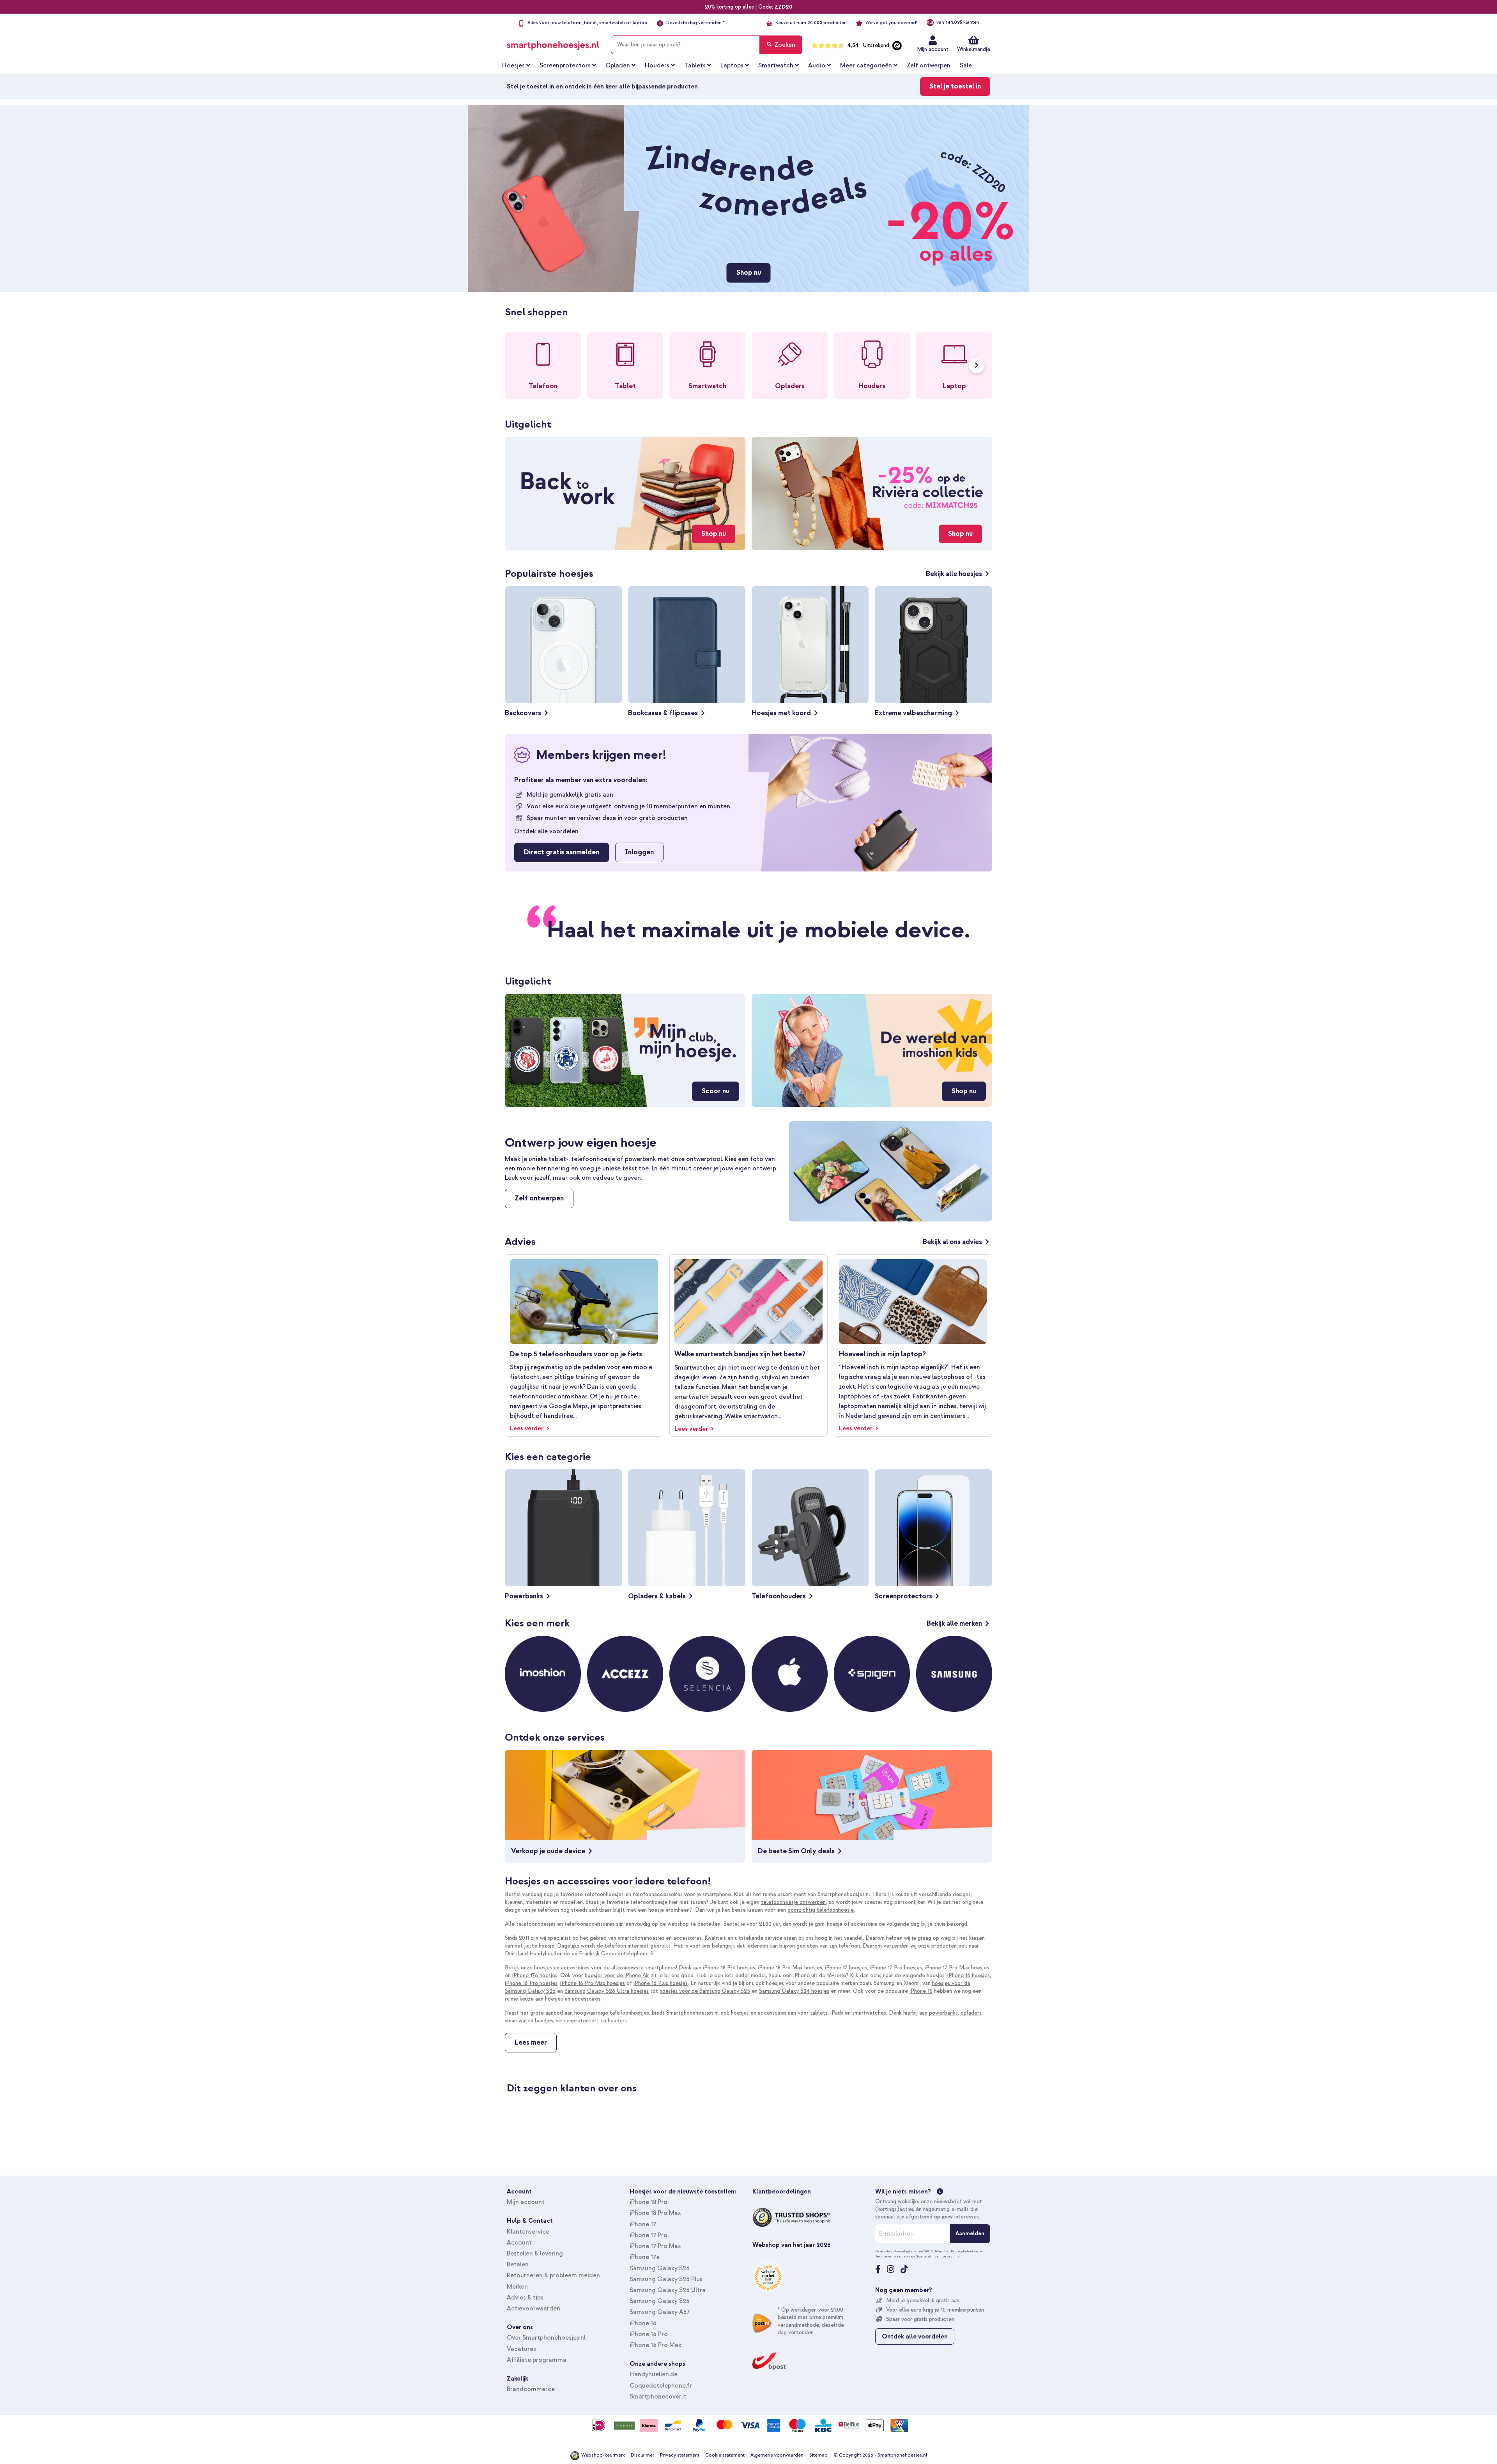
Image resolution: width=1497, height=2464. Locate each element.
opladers (971, 2013)
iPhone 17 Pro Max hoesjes (957, 1968)
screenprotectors (577, 2021)
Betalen (518, 2264)
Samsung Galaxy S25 (659, 2301)
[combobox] (707, 45)
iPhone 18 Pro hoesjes (729, 1968)
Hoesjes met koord (781, 713)
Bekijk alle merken (954, 1624)
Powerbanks (524, 1596)
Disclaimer (642, 2455)
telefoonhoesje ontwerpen (793, 1902)
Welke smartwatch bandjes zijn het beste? (740, 1354)
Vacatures (521, 2349)
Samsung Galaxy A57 (660, 2312)
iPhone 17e (645, 2257)
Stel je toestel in (955, 86)
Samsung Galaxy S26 (660, 2268)
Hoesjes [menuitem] (513, 65)
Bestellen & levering (535, 2254)
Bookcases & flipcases (663, 713)
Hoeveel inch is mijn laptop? (882, 1354)
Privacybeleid (962, 2251)
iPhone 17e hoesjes (535, 1975)
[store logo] (553, 43)
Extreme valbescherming (913, 713)
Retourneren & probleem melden (553, 2275)
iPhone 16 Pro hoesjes (531, 1983)
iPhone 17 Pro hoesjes (896, 1968)
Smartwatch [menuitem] (776, 65)
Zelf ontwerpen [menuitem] (929, 65)
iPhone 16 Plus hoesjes (661, 1983)
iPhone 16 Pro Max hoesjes (593, 1983)
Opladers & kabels (657, 1596)
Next (977, 365)
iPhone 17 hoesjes (846, 1968)
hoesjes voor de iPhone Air (617, 1975)
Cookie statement (725, 2455)
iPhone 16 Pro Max (656, 2345)
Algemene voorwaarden (777, 2455)
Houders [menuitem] (657, 65)
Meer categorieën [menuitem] (866, 65)
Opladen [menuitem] (618, 65)
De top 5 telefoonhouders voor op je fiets (576, 1354)
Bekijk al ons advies (952, 1242)
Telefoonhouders (779, 1596)
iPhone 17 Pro (649, 2235)
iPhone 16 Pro (649, 2334)
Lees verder (527, 1428)
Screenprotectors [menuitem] (565, 65)
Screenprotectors (903, 1596)
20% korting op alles (729, 7)
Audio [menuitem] (817, 65)
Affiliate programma (537, 2360)
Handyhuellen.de (550, 1954)
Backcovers (523, 713)
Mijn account (933, 49)
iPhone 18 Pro (649, 2202)
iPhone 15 (921, 1991)
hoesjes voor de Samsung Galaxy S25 (705, 1991)
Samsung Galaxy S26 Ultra (668, 2290)
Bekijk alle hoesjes (954, 574)
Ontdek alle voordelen (546, 831)
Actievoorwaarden (534, 2308)
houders (617, 2021)
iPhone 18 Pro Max (655, 2213)
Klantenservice (528, 2232)
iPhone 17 (643, 2224)
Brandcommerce (531, 2389)
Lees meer (531, 2042)
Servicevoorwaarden (892, 2256)
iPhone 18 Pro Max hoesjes (790, 1968)
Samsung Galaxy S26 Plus (666, 2279)
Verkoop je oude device (548, 1851)
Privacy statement (680, 2455)
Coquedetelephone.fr (628, 1954)
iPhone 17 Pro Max (655, 2246)
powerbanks (943, 2013)
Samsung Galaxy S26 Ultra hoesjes (607, 1991)
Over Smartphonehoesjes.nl (546, 2338)
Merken (517, 2287)
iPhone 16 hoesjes (969, 1975)
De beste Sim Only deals (796, 1851)
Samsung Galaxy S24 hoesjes (794, 1991)
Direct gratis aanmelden (562, 852)
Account (519, 2243)
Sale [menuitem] (966, 65)
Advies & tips (525, 2298)
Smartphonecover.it (658, 2397)
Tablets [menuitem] (695, 65)
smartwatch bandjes (529, 2021)
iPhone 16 (643, 2323)
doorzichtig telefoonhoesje (821, 1910)
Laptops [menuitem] (732, 65)
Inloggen (639, 852)
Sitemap (818, 2455)
